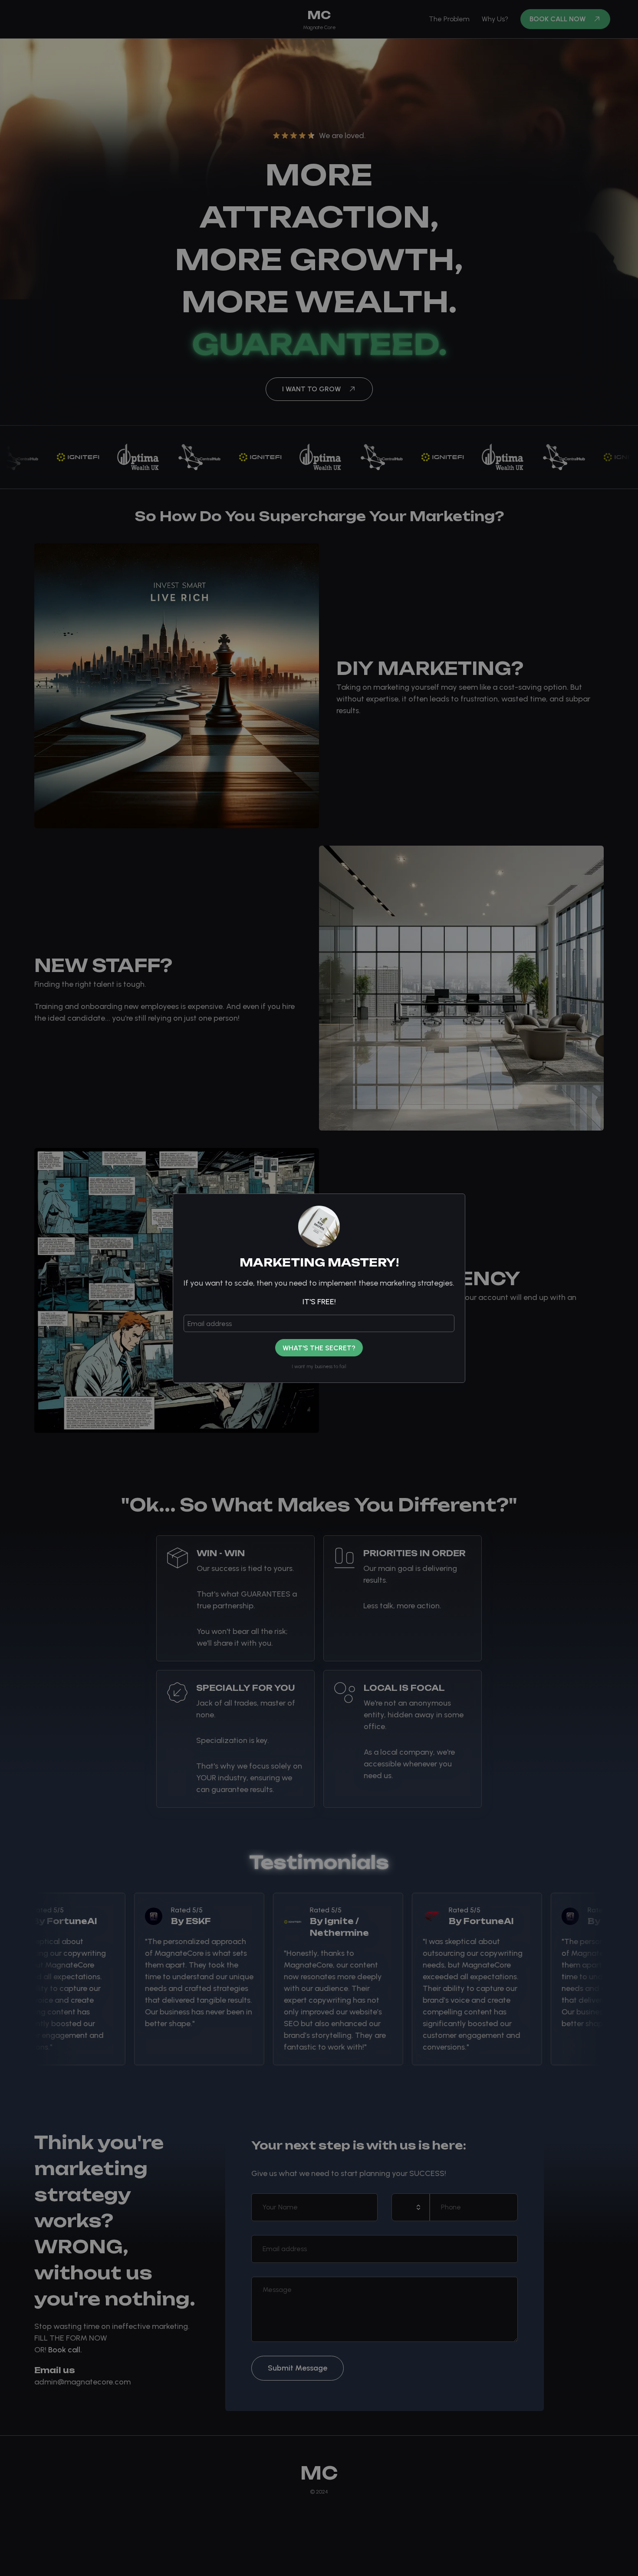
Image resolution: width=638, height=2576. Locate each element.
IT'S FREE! (319, 1302)
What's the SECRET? (319, 1348)
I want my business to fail (319, 1367)
